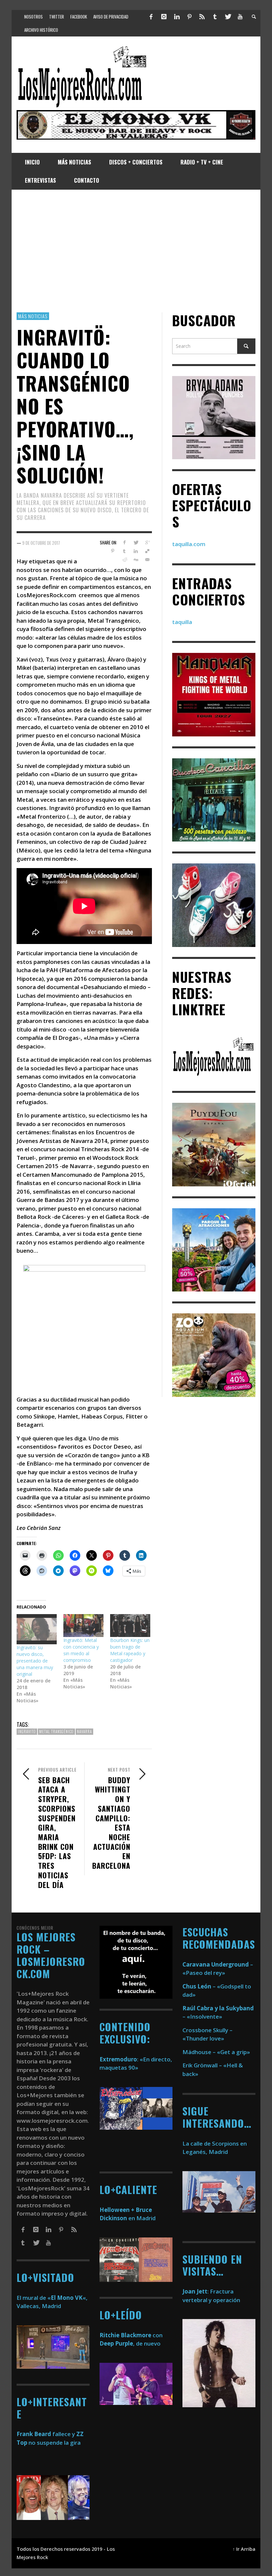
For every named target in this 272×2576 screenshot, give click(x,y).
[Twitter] (228, 17)
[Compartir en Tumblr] (124, 551)
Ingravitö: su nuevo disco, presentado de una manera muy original (35, 1661)
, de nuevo (130, 2343)
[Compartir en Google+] (147, 542)
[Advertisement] (136, 251)
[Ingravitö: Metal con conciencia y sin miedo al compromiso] (83, 1626)
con (131, 2335)
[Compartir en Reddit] (124, 560)
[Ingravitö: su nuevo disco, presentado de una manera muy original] (37, 1629)
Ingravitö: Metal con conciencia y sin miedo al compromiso (81, 1650)
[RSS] (202, 17)
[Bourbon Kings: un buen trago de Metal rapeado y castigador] (130, 1626)
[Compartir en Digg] (136, 560)
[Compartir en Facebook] (124, 542)
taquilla (182, 622)
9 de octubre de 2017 (41, 543)
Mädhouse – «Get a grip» (216, 2052)
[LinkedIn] (176, 17)
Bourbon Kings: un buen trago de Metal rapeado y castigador (130, 1650)
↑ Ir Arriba (244, 2549)
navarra (84, 1731)
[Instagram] (164, 17)
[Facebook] (151, 17)
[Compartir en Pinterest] (113, 551)
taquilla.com (189, 544)
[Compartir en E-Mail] (147, 560)
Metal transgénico (56, 1731)
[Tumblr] (215, 17)
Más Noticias (33, 316)
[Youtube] (240, 17)
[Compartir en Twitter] (136, 542)
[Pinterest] (189, 17)
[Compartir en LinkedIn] (136, 551)
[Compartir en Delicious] (147, 551)
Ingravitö (27, 1731)
